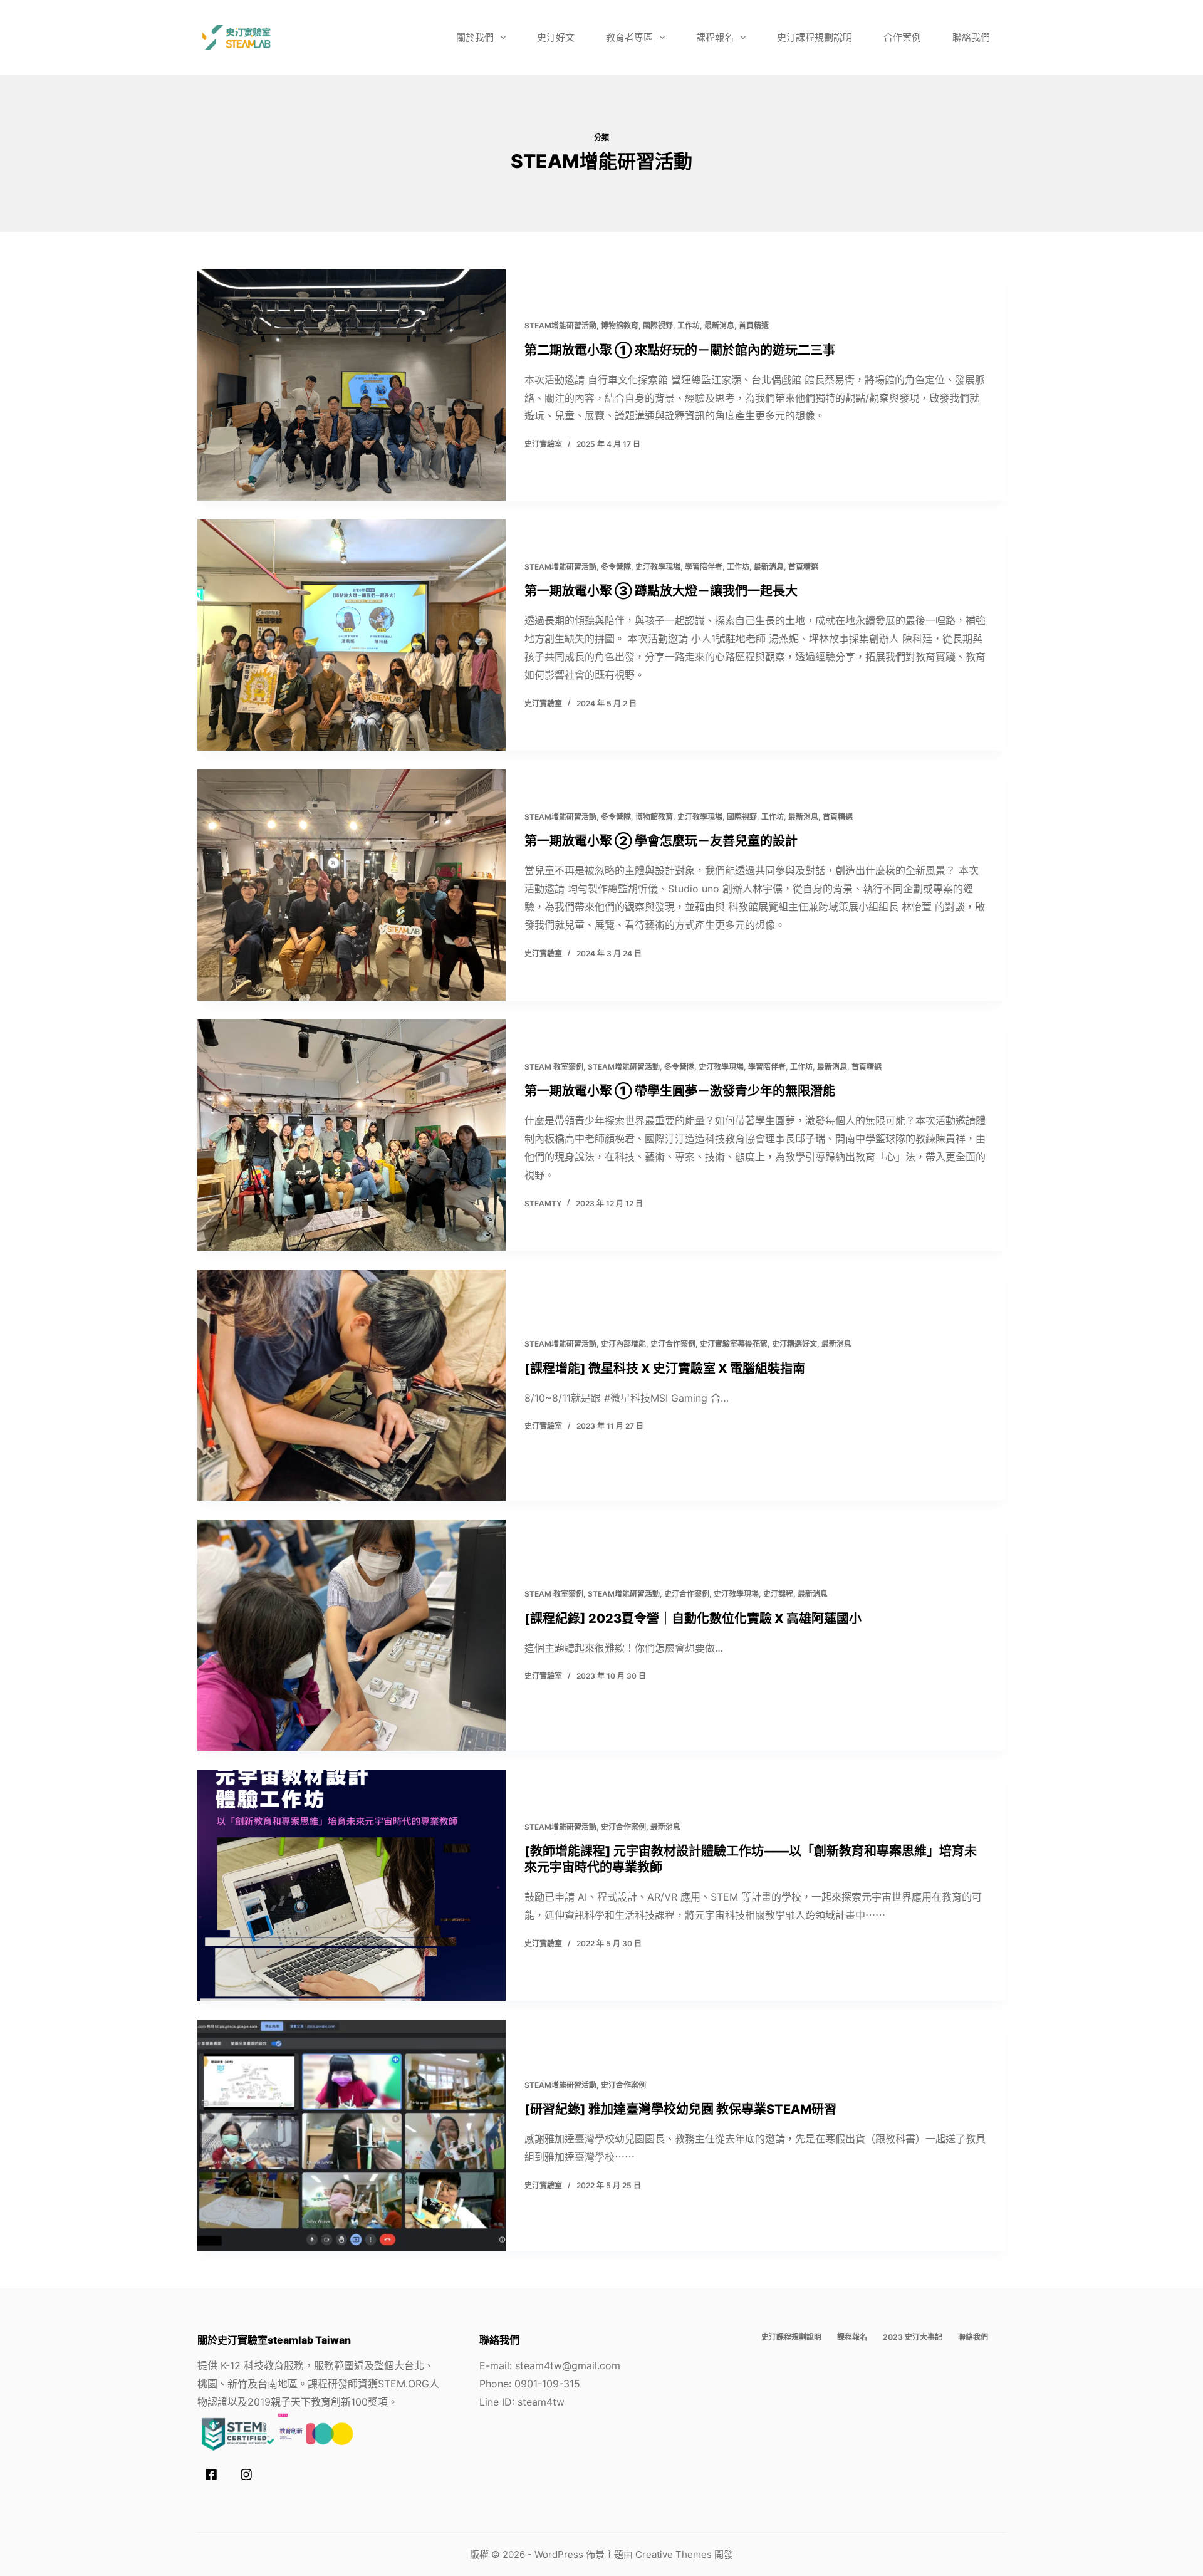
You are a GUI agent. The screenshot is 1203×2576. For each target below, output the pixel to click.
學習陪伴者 (704, 567)
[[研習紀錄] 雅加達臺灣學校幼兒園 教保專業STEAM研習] (352, 2135)
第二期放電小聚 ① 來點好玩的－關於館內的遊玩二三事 (680, 350)
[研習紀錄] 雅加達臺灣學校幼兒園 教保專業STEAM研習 (680, 2109)
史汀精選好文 (794, 1344)
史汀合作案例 (673, 1344)
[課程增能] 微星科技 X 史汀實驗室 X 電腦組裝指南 (665, 1369)
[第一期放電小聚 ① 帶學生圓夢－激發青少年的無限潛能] (352, 1135)
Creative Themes (674, 2554)
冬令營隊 (616, 567)
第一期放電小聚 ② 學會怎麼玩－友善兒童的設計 (661, 841)
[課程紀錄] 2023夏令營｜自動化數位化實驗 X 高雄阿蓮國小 (693, 1619)
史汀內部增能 (623, 1344)
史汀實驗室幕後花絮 (734, 1344)
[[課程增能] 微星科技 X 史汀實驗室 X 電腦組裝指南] (352, 1385)
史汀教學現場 (658, 567)
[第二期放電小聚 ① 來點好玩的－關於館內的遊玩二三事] (352, 385)
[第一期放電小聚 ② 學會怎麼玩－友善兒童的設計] (352, 885)
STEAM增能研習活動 (560, 326)
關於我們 (475, 37)
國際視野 (658, 326)
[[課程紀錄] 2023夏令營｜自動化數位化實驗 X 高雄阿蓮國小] (352, 1635)
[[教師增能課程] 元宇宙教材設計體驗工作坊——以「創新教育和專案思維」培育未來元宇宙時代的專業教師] (352, 1885)
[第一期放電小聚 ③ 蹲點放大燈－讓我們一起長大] (352, 635)
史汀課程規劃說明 (815, 37)
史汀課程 (778, 1594)
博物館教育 (620, 326)
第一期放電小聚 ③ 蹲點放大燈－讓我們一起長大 (661, 591)
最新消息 (719, 326)
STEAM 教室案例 (554, 1067)
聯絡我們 (971, 37)
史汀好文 (556, 37)
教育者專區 (629, 37)
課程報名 (715, 37)
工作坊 (689, 326)
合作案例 (902, 37)
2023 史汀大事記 (913, 2337)
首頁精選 (754, 326)
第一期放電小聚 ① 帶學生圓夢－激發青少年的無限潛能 (680, 1091)
